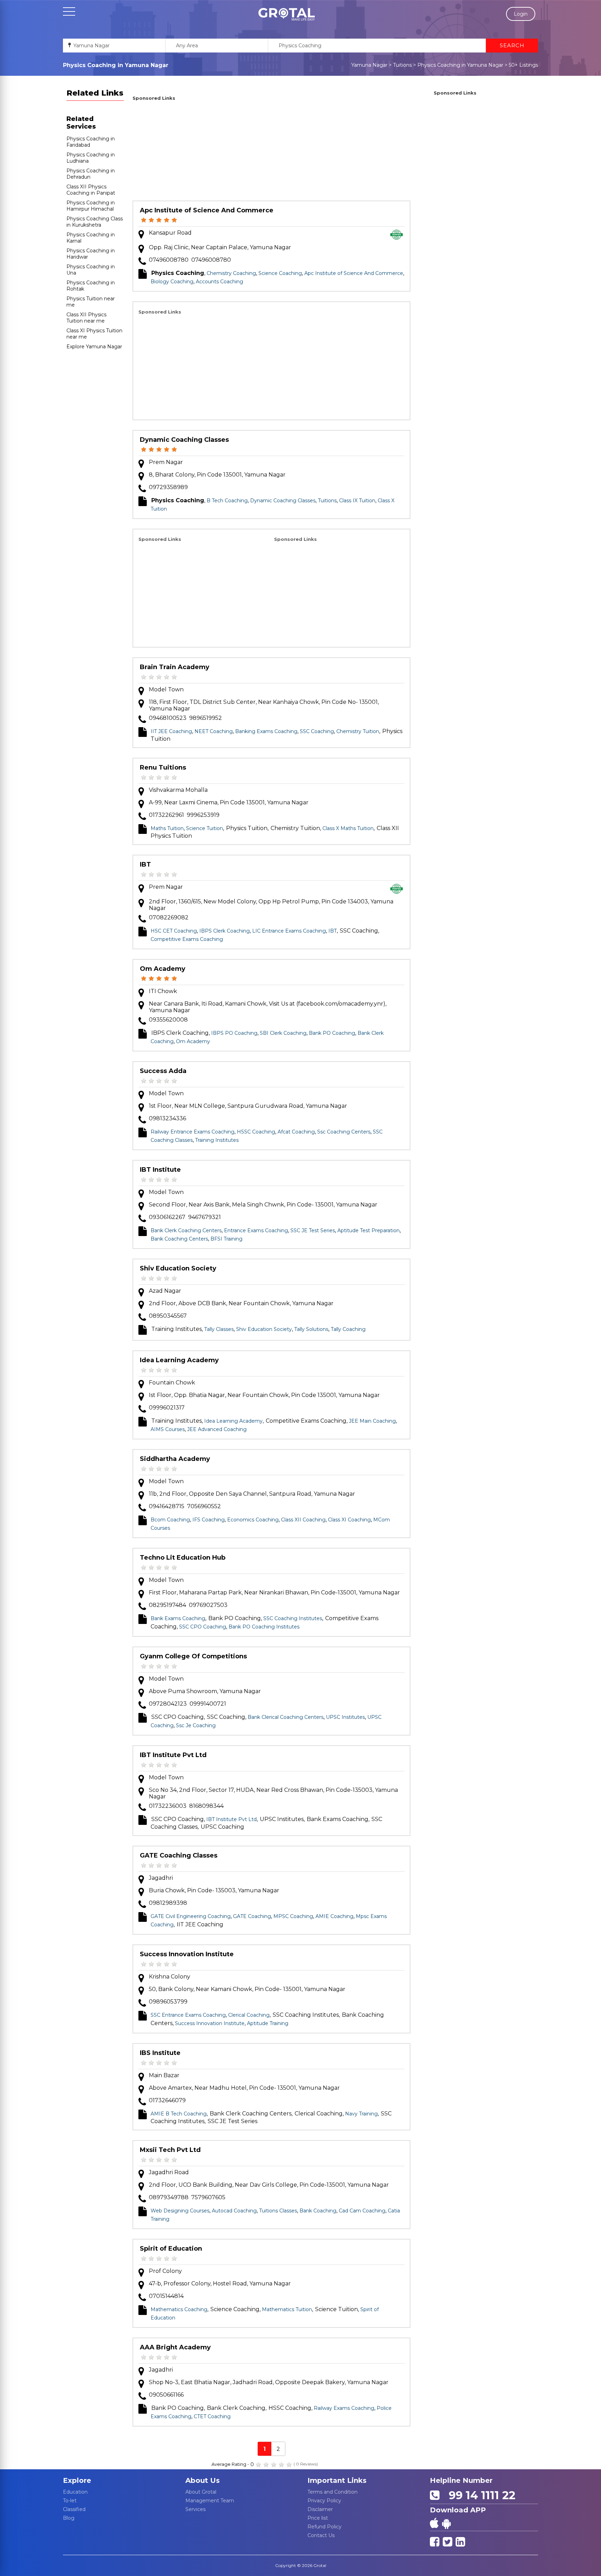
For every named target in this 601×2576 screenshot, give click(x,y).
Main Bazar (164, 2075)
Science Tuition (205, 828)
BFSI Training (226, 1239)
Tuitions (402, 65)
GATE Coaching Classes (179, 1855)
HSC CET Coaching (174, 931)
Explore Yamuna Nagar (94, 347)
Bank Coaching (318, 2211)
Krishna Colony (170, 1977)
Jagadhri (161, 1878)
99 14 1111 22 (479, 2495)
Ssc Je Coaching (196, 1725)
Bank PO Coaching (332, 1033)
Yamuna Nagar (369, 65)
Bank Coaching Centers (179, 1239)
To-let (70, 2501)
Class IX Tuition (357, 501)
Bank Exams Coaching (178, 1618)
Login (521, 14)
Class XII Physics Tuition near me (86, 318)
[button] (287, 14)
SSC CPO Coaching (203, 1627)
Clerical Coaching (249, 2015)
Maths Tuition (167, 828)
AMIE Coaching (334, 1916)
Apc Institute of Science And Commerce (207, 210)
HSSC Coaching (256, 1132)
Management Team (210, 2501)
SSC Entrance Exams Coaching (188, 2015)
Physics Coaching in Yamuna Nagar (460, 65)
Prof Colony (165, 2271)
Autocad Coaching (234, 2211)
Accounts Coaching (219, 282)
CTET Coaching (212, 2416)
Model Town (166, 689)
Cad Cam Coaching (362, 2211)
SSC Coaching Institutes (293, 1618)
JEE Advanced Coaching (217, 1429)
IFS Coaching (209, 1520)
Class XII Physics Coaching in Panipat (91, 190)
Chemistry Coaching (231, 273)
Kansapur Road (170, 233)
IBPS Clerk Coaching (225, 931)
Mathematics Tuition (287, 2309)
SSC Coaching (317, 731)
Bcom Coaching (170, 1520)
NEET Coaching (214, 731)
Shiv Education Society (178, 1268)
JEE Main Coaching (372, 1421)
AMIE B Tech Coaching (179, 2114)
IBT (145, 864)
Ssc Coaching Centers (344, 1132)
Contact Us (321, 2535)
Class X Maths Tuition (348, 828)
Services (195, 2509)
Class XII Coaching (303, 1520)
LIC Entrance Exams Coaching (289, 931)
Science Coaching (280, 273)
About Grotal (201, 2492)
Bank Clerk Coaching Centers (186, 1230)
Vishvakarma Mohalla (178, 790)
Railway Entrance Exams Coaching (193, 1132)
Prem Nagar (166, 462)
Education (75, 2492)
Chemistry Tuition (358, 731)
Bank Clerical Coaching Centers (286, 1717)
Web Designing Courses (180, 2211)
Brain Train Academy (175, 667)
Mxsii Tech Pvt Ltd (170, 2150)
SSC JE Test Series (313, 1230)
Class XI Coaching (349, 1520)
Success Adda (163, 1071)
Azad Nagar (165, 1291)
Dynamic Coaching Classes (184, 440)
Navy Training (361, 2114)
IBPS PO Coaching (234, 1033)
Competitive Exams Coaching (187, 939)
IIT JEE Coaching (171, 731)
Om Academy (163, 969)
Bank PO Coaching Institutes (264, 1627)
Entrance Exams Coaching (256, 1230)
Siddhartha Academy (175, 1459)
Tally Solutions (311, 1329)
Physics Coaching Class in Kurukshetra (95, 222)
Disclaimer (320, 2509)
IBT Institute (160, 1170)
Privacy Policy (324, 2501)
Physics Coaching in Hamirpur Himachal (91, 206)
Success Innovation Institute (187, 1954)
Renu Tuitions (163, 767)
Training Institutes (217, 1140)
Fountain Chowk (172, 1383)
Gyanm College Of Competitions (193, 1656)
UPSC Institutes (345, 1717)
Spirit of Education (171, 2249)
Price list (318, 2518)
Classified (74, 2509)
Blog (69, 2518)
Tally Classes (219, 1329)
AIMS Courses (168, 1429)
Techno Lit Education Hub (183, 1558)
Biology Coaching (172, 282)
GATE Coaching (252, 1916)
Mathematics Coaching (179, 2309)
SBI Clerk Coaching (283, 1033)
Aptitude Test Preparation (368, 1230)
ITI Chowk (163, 991)
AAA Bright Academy (175, 2347)
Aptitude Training (268, 2023)
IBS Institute (160, 2053)
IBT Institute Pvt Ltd (173, 1755)
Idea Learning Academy (179, 1360)
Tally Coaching (348, 1329)
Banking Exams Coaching (266, 731)
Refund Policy (324, 2527)
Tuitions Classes (278, 2211)
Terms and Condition (332, 2492)
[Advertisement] (271, 152)
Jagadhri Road (169, 2172)
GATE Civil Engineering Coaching (191, 1916)
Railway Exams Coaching (344, 2408)
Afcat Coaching (296, 1132)
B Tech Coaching (227, 501)
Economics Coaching (253, 1520)
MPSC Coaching (293, 1916)
